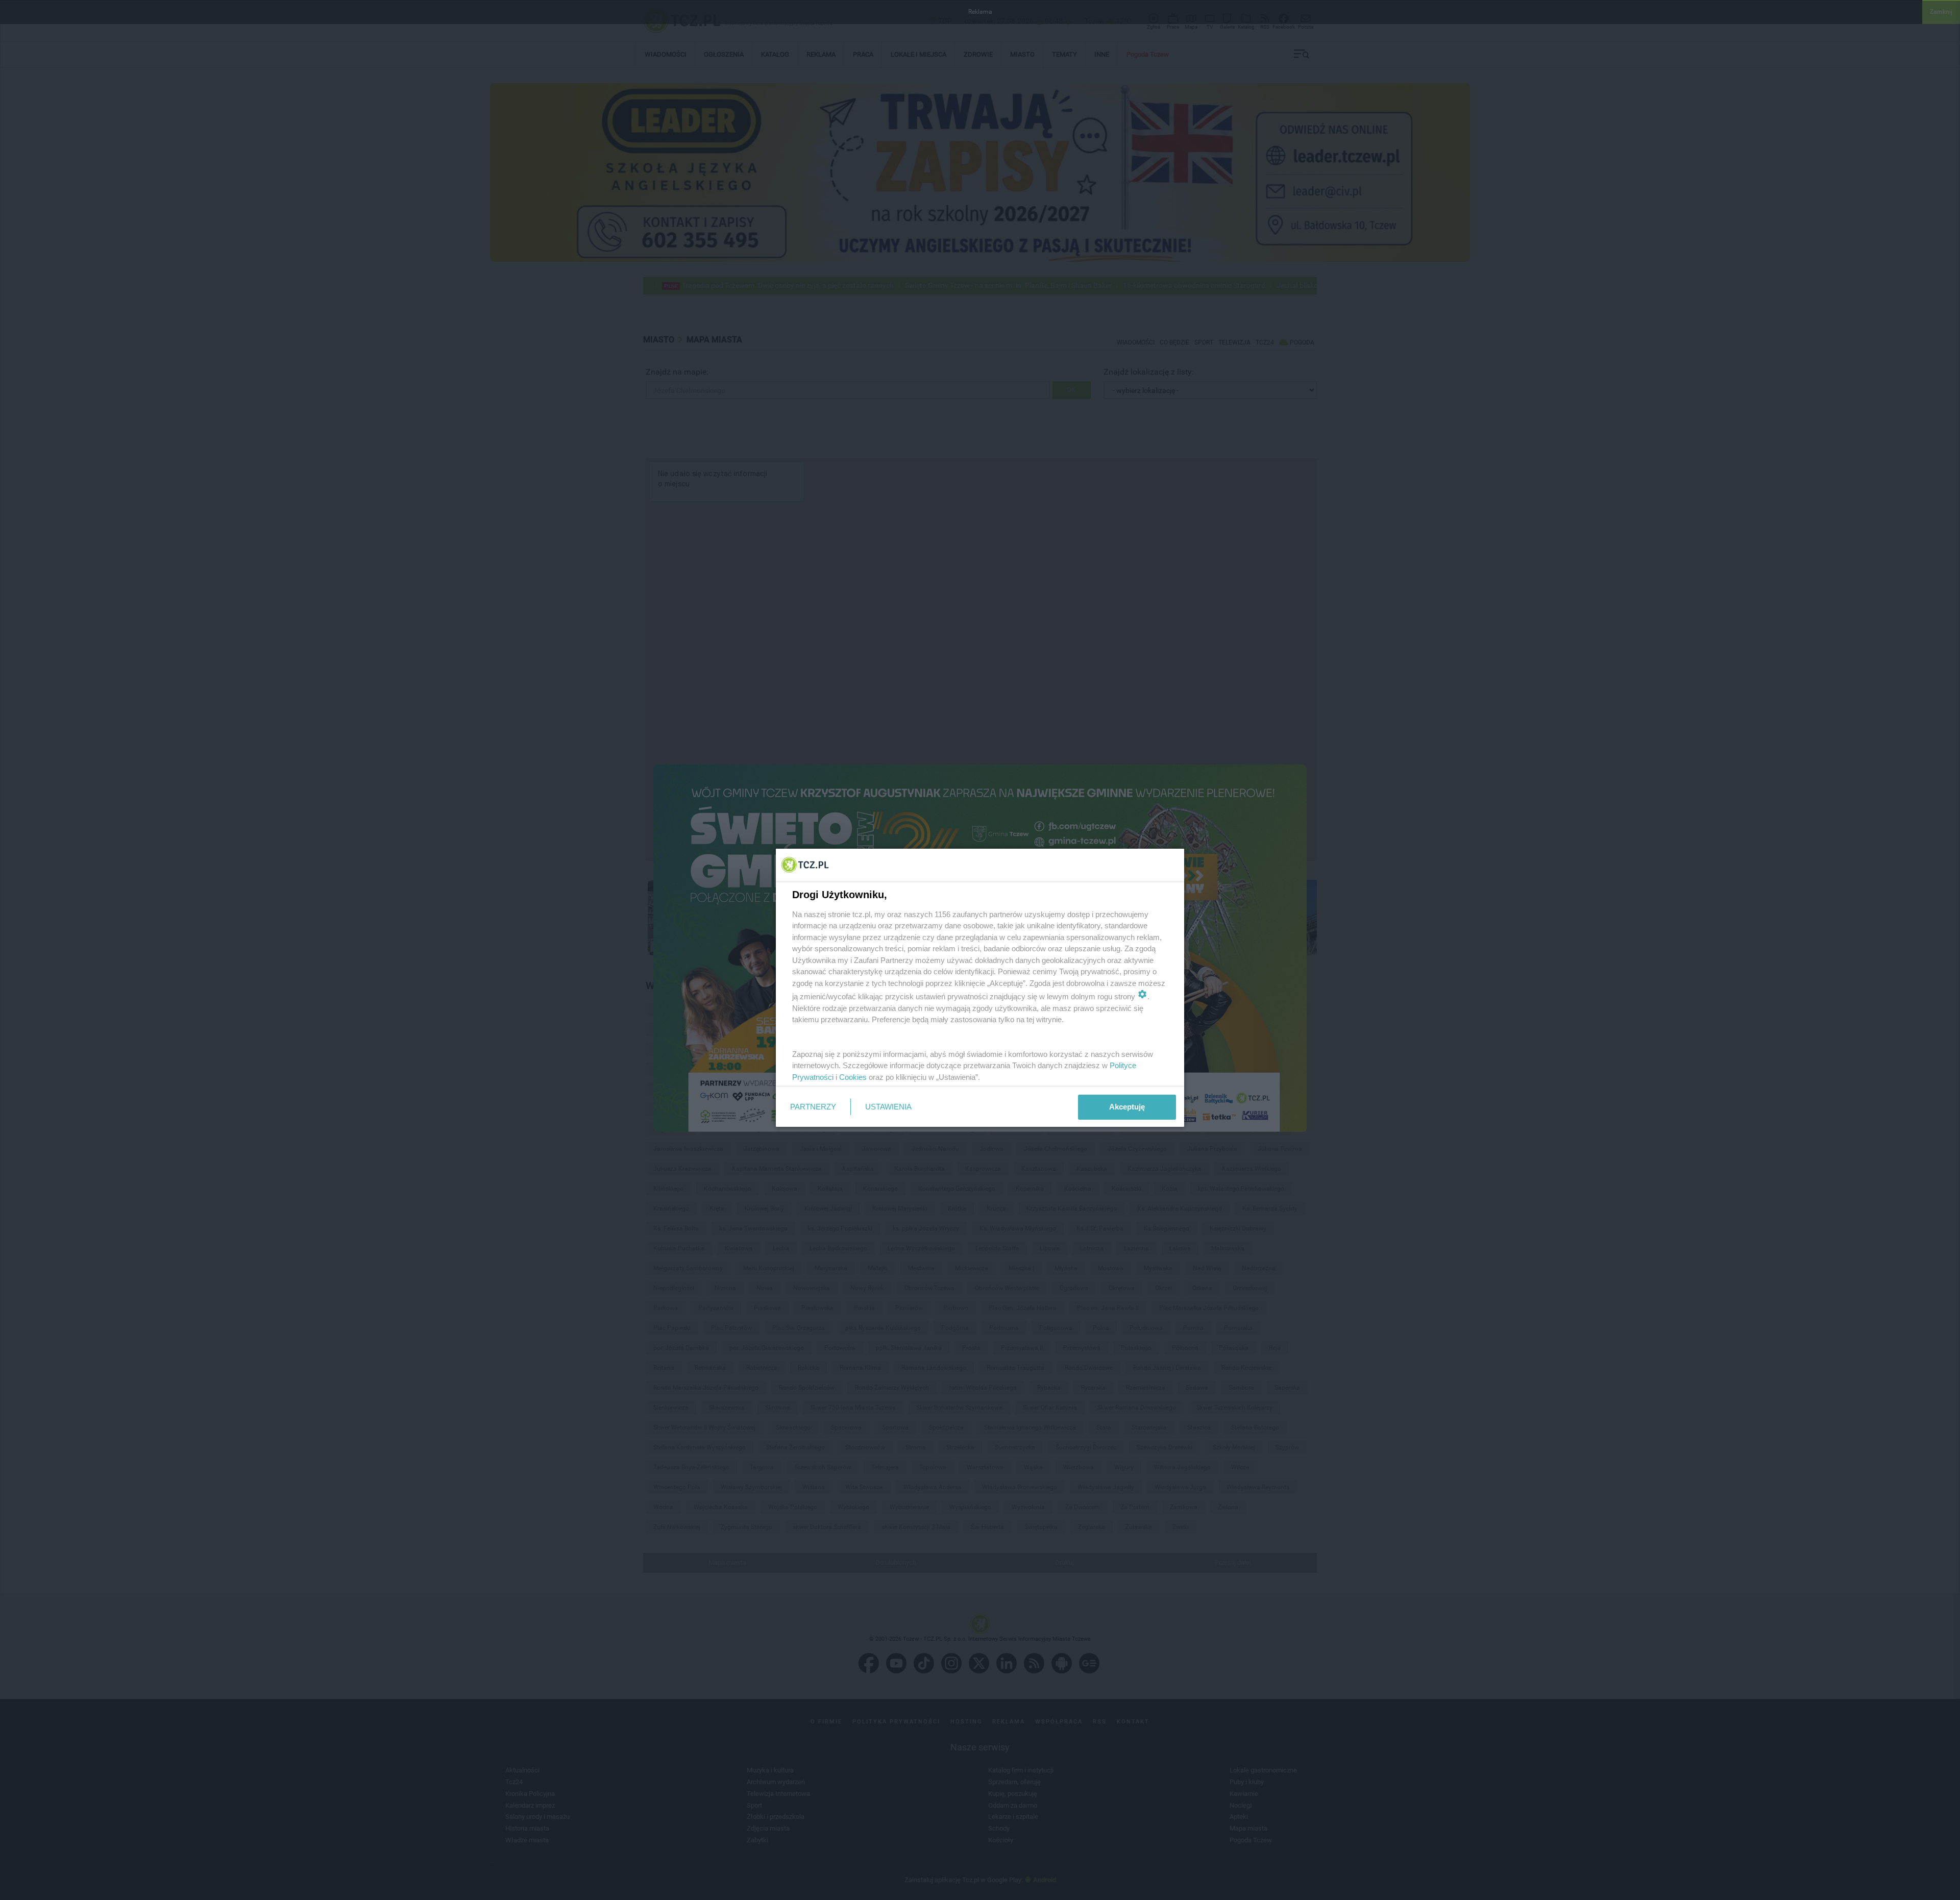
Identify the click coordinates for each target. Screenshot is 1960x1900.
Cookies (853, 1077)
